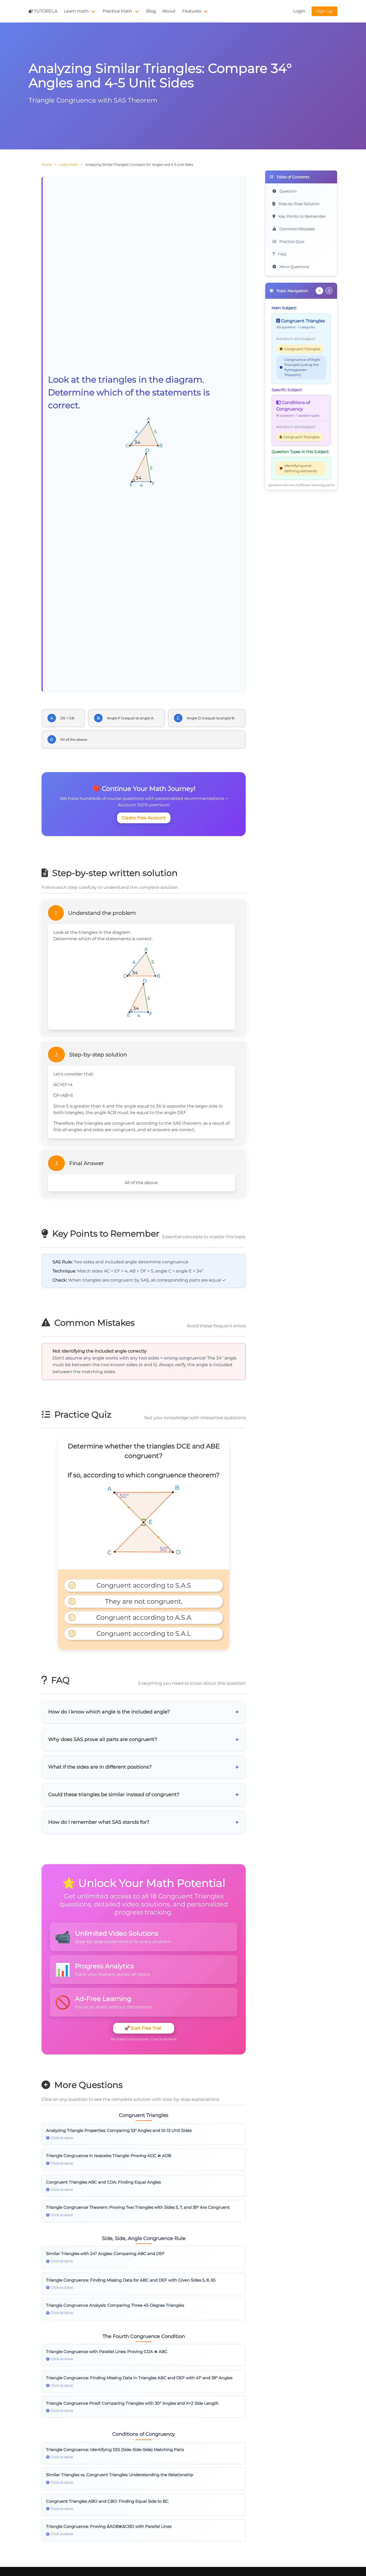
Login (299, 11)
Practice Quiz (291, 241)
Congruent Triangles (302, 349)
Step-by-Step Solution (298, 204)
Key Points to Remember (302, 216)
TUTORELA (46, 11)
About (169, 11)
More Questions (294, 267)
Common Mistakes (297, 229)
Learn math (76, 11)
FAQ (281, 254)
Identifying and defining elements (300, 468)
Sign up (324, 11)
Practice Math (117, 11)
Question (287, 191)
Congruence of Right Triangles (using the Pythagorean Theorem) (302, 367)
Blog (151, 11)
